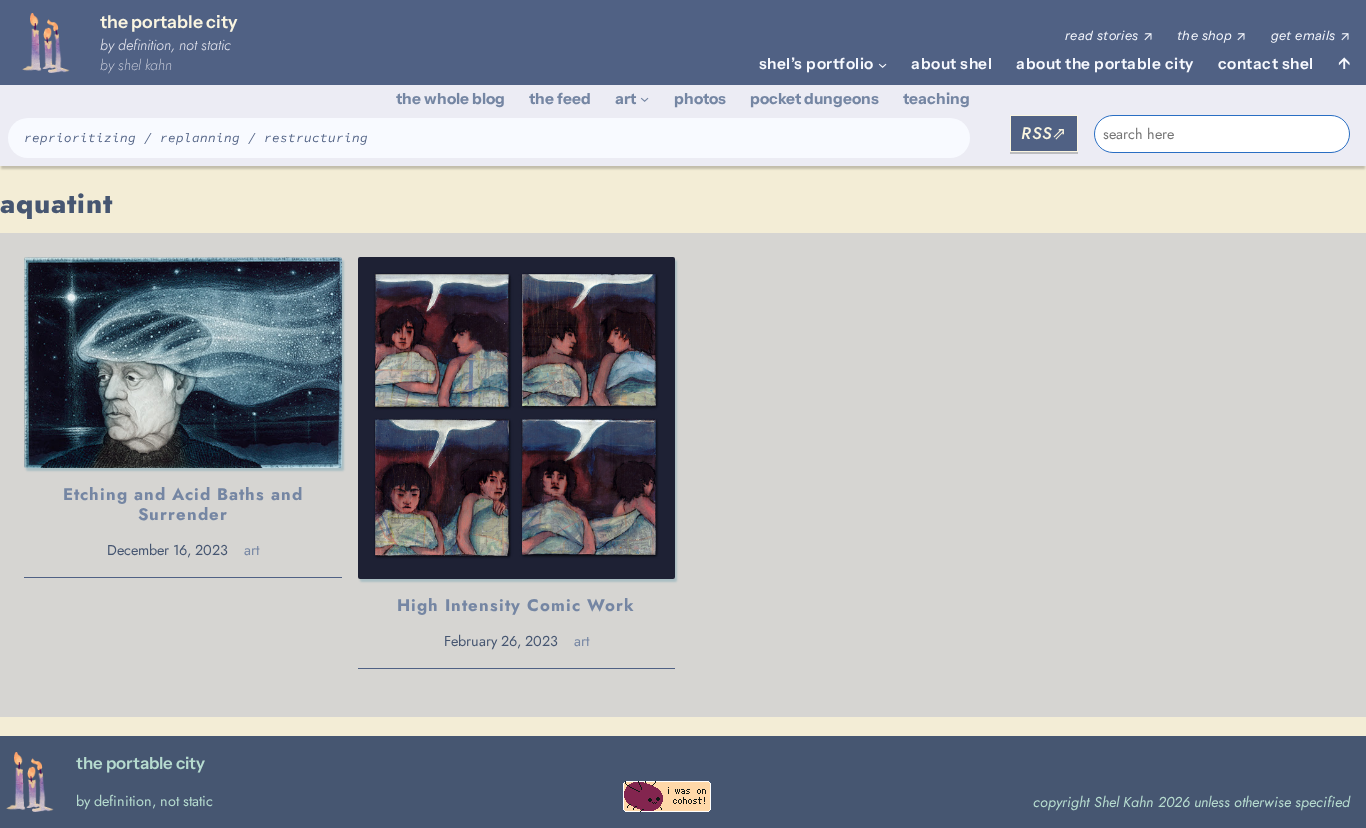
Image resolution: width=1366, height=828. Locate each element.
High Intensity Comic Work (516, 605)
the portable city (168, 21)
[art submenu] (644, 98)
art (251, 550)
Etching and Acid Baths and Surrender (183, 504)
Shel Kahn (145, 65)
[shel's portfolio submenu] (882, 64)
